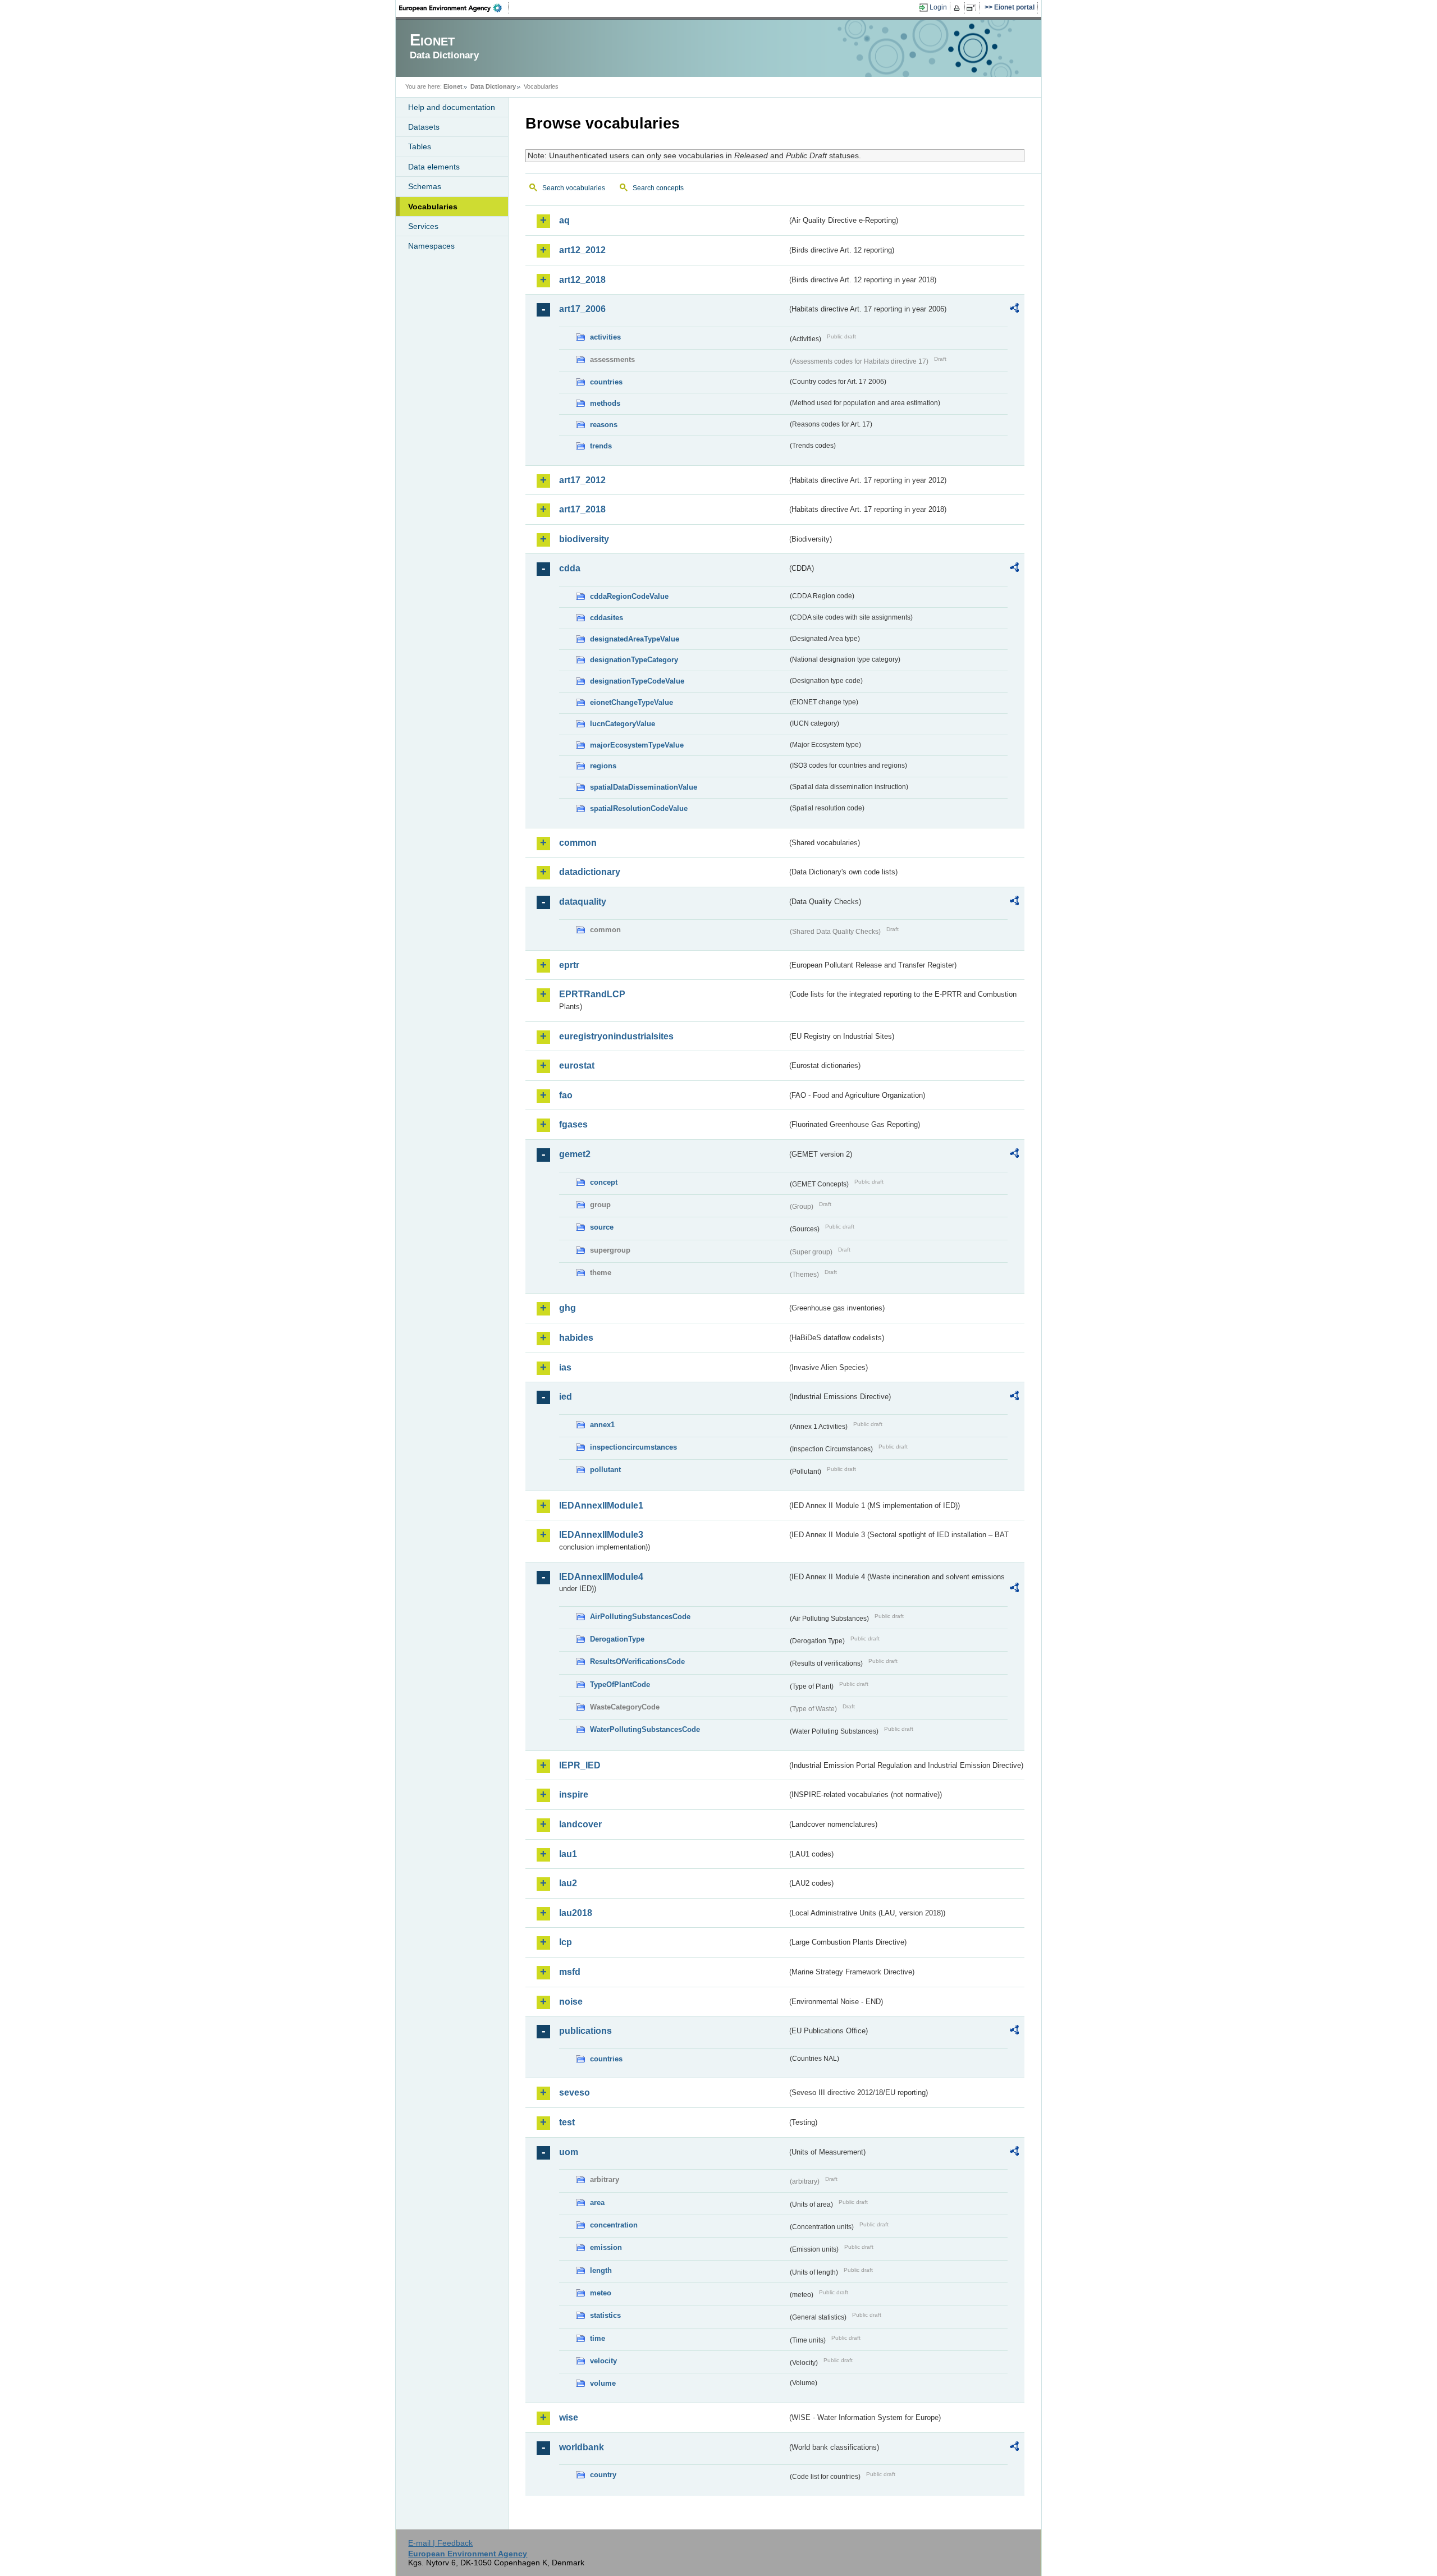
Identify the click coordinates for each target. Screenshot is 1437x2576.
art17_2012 (582, 480)
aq (564, 220)
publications (585, 2031)
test (567, 2122)
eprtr (569, 965)
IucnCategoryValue (623, 724)
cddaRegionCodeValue (629, 596)
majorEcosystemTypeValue (637, 745)
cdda (570, 568)
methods (605, 403)
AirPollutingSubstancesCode (640, 1617)
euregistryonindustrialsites (616, 1036)
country (603, 2475)
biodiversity (584, 539)
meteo (601, 2293)
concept (604, 1182)
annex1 (602, 1425)
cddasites (607, 618)
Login (938, 7)
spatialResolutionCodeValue (639, 808)
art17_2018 (582, 509)
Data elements (434, 167)
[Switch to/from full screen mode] (973, 8)
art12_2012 (582, 250)
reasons (604, 425)
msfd (570, 1972)
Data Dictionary (493, 86)
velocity (603, 2361)
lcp (566, 1942)
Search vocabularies (574, 188)
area (597, 2203)
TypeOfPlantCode (620, 1685)
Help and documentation (452, 107)
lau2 (568, 1883)
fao (566, 1095)
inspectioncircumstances (633, 1447)
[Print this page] (958, 8)
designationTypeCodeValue (637, 681)
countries (606, 382)
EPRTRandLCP (592, 994)
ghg (568, 1308)
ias (565, 1367)
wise (569, 2417)
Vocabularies (433, 207)
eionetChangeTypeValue (631, 702)
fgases (573, 1124)
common (578, 843)
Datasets (424, 127)
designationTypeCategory (634, 660)
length (601, 2270)
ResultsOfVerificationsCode (637, 1661)
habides (576, 1338)
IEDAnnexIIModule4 (601, 1577)
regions (603, 766)
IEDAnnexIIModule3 (601, 1535)
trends (601, 446)
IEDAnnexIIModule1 (601, 1505)
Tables (420, 146)
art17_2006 (582, 309)
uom (569, 2152)
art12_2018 (582, 280)
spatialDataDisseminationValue (644, 787)
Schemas (425, 186)
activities (605, 337)
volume (603, 2383)
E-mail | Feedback (440, 2543)
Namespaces (431, 246)
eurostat (577, 1065)
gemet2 (575, 1154)
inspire (574, 1795)
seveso (575, 2093)
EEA (454, 8)
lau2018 (576, 1913)
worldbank (582, 2447)
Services (423, 226)
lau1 (568, 1854)
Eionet (453, 86)
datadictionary (590, 872)
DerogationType (617, 1639)
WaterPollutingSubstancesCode (645, 1729)
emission (606, 2247)
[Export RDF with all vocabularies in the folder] (1014, 310)
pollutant (605, 1470)
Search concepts (658, 188)
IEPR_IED (580, 1765)
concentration (614, 2225)
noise (571, 2002)
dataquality (583, 902)
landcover (580, 1824)
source (602, 1227)
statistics (605, 2315)
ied (566, 1397)
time (598, 2338)
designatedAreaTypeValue (635, 639)
